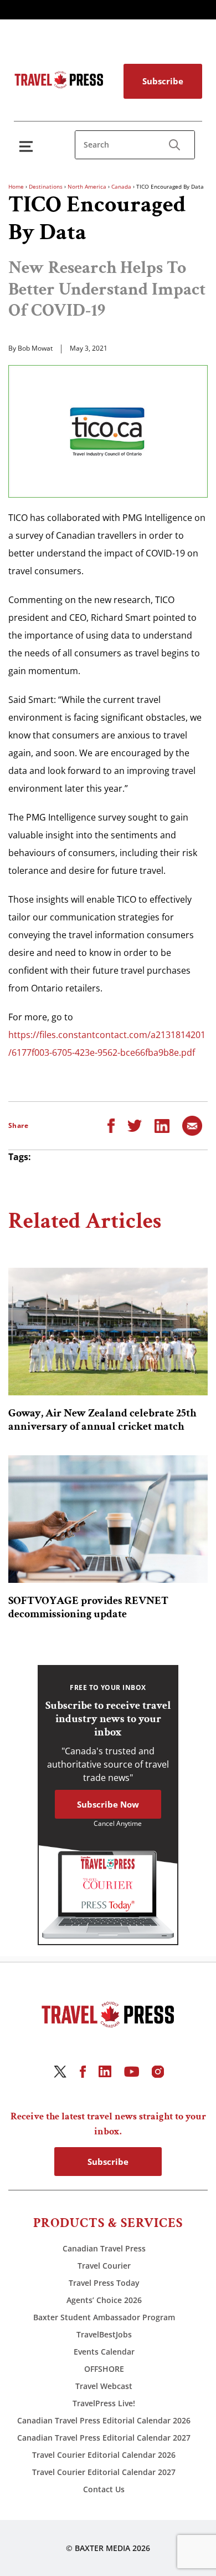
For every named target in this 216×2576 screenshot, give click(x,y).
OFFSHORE (104, 2369)
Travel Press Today (104, 2283)
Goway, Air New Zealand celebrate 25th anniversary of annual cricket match (102, 1420)
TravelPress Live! (104, 2403)
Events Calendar (104, 2352)
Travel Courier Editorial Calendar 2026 (104, 2455)
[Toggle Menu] (28, 146)
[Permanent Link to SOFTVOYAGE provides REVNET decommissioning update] (108, 1519)
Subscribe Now (108, 1804)
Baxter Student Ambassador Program (104, 2317)
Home (16, 186)
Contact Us (104, 2489)
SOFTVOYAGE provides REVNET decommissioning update (88, 1607)
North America (87, 186)
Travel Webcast (104, 2386)
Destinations (46, 186)
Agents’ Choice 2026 (104, 2300)
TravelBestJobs (104, 2334)
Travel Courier (104, 2266)
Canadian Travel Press (104, 2248)
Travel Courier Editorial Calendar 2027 (104, 2472)
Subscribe (163, 81)
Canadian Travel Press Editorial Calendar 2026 (104, 2420)
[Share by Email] (192, 1125)
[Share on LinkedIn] (162, 1125)
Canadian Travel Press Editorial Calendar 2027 (104, 2438)
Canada (121, 186)
